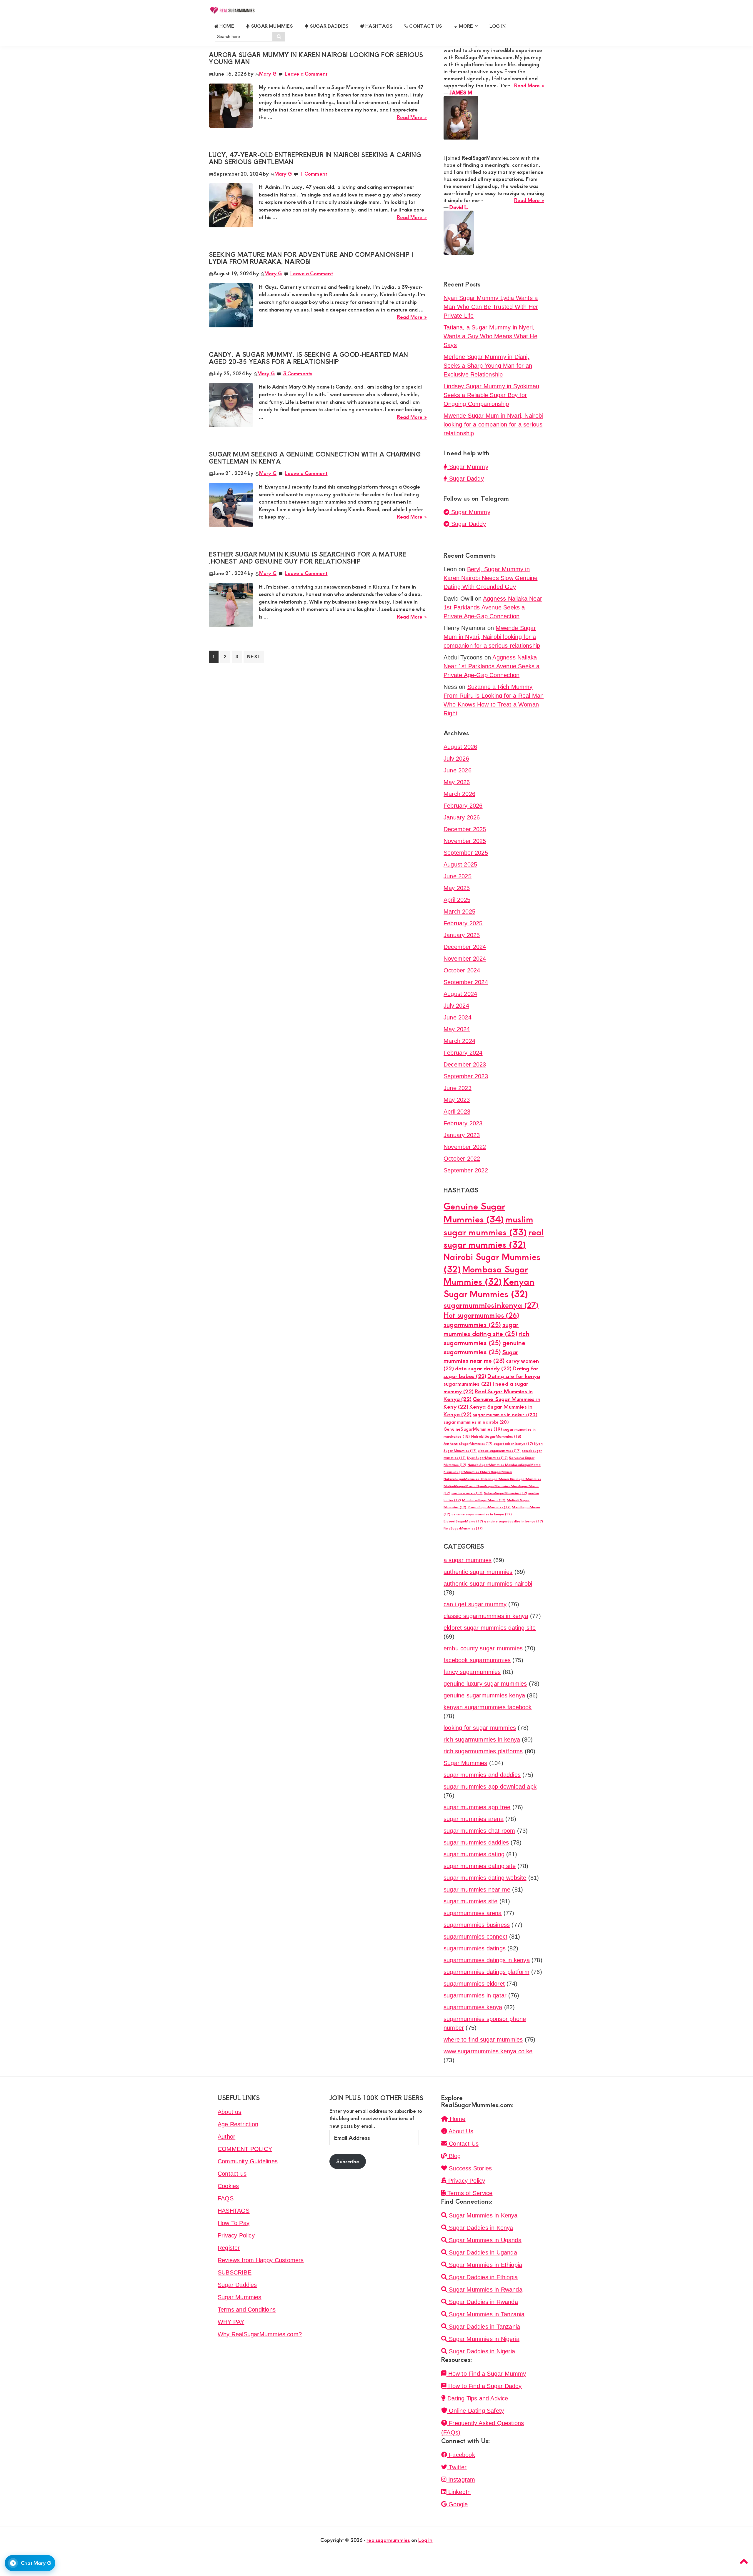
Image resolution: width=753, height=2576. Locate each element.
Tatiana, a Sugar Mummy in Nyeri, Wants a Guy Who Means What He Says (490, 336)
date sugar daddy (483, 1368)
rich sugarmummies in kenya (482, 1739)
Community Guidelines (248, 2161)
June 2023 (458, 1088)
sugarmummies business (477, 1925)
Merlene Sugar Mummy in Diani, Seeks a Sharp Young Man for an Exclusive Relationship (488, 366)
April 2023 (457, 1112)
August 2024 (460, 994)
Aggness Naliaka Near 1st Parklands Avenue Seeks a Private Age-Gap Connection (493, 607)
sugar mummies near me (477, 1889)
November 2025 (465, 841)
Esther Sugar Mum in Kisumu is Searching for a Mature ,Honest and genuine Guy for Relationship (308, 558)
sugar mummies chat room (479, 1831)
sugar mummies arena (474, 1819)
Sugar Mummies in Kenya (482, 2215)
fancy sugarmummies (472, 1672)
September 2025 (466, 853)
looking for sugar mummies (480, 1728)
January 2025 (462, 935)
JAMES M (461, 92)
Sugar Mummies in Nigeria (483, 2339)
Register (229, 2248)
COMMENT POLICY (245, 2149)
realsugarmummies (388, 2540)
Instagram (461, 2480)
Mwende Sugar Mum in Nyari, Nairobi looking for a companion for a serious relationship (493, 424)
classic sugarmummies (499, 1451)
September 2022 (466, 1170)
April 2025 (457, 900)
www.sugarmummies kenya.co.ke (488, 2051)
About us (230, 2112)
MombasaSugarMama (484, 1500)
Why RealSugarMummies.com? (260, 2334)
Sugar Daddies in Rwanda (483, 2302)
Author (226, 2137)
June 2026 (458, 770)
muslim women (467, 1493)
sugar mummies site (471, 1901)
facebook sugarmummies (477, 1660)
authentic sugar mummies (478, 1572)
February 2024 (463, 1053)
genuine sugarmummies (484, 1347)
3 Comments (298, 373)
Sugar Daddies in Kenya (480, 2228)
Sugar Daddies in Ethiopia (482, 2277)
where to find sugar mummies (483, 2040)
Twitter (457, 2467)
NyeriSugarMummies (487, 1458)
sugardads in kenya (513, 1443)
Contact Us (463, 2144)
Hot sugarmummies (481, 1315)
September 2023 (466, 1076)
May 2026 (457, 782)
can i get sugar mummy (475, 1604)
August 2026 (460, 747)
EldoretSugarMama (463, 1521)
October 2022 (462, 1159)
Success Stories (469, 2168)
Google (457, 2504)
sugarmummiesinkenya (491, 1305)
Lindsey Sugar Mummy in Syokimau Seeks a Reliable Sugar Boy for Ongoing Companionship (491, 395)
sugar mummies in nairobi (476, 1422)
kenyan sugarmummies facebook (488, 1707)
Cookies (228, 2186)
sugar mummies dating (474, 1854)
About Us (460, 2131)
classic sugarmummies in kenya (486, 1616)
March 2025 (459, 912)
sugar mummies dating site (481, 1329)
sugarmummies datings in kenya (487, 1960)
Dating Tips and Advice (477, 2398)
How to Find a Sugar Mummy (486, 2374)
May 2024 (457, 1029)
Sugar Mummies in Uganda (484, 2240)
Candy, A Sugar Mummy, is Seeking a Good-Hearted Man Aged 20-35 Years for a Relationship (309, 358)
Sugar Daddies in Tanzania (484, 2327)
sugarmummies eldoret (474, 1984)
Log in (425, 2540)
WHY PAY (231, 2322)
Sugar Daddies (237, 2285)
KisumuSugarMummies (489, 1507)
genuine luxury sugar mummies (485, 1684)
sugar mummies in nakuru (505, 1414)
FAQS (226, 2198)
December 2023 (465, 1064)
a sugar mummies (468, 1560)
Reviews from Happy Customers (261, 2260)
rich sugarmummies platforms (483, 1751)
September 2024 (466, 982)
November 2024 (465, 959)
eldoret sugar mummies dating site (490, 1628)
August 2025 (460, 864)
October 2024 (462, 970)
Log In (498, 26)
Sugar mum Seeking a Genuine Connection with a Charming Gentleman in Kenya (315, 458)
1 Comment (314, 174)
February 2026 (463, 806)
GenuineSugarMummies (473, 1429)
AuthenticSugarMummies (468, 1443)
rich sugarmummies (487, 1338)
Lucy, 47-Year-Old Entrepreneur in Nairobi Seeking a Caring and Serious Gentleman (315, 158)
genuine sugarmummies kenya (484, 1695)
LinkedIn (459, 2492)
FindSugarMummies (463, 1528)
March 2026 (459, 794)
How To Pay (234, 2223)
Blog (454, 2156)
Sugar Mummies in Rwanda (485, 2290)
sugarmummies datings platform (487, 1972)
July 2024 (456, 1006)
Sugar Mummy (468, 467)
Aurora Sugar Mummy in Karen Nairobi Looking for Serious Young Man (316, 58)
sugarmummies (472, 1324)
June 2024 (458, 1017)
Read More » (412, 117)
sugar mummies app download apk (490, 1787)
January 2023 (462, 1135)
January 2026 (462, 817)
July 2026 (456, 759)
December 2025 (465, 829)
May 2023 (457, 1100)
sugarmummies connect (475, 1937)
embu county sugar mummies (483, 1648)
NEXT (254, 657)
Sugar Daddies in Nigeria (481, 2351)
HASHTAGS (234, 2211)
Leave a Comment (306, 74)
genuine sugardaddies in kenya (514, 1521)
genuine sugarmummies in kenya (482, 1514)
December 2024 (465, 947)
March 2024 (459, 1041)
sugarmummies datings (475, 1948)
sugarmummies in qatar (475, 1995)
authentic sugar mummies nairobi (488, 1584)
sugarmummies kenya (473, 2007)
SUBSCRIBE (235, 2272)
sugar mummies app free (477, 1807)
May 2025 (457, 888)
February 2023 (463, 1123)
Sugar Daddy (466, 479)
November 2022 (465, 1147)
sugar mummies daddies (476, 1842)
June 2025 (458, 876)
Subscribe (348, 2161)
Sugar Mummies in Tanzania (486, 2314)
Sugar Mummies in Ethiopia (485, 2265)
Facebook (461, 2455)
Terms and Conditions (247, 2310)
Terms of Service (469, 2193)
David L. (459, 207)
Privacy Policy (236, 2235)
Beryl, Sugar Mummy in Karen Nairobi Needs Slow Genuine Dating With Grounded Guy (490, 578)
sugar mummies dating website (485, 1878)
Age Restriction (238, 2124)
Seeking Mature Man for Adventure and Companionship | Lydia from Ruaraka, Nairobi (311, 258)
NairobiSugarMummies (496, 1436)
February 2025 (463, 923)
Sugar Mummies (465, 1763)
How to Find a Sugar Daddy (484, 2386)
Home (457, 2119)
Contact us (232, 2174)
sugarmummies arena (473, 1913)
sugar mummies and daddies (482, 1775)
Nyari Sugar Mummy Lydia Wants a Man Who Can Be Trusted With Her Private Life (491, 307)
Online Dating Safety (475, 2411)
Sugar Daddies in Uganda (482, 2252)
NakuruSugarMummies (506, 1493)
